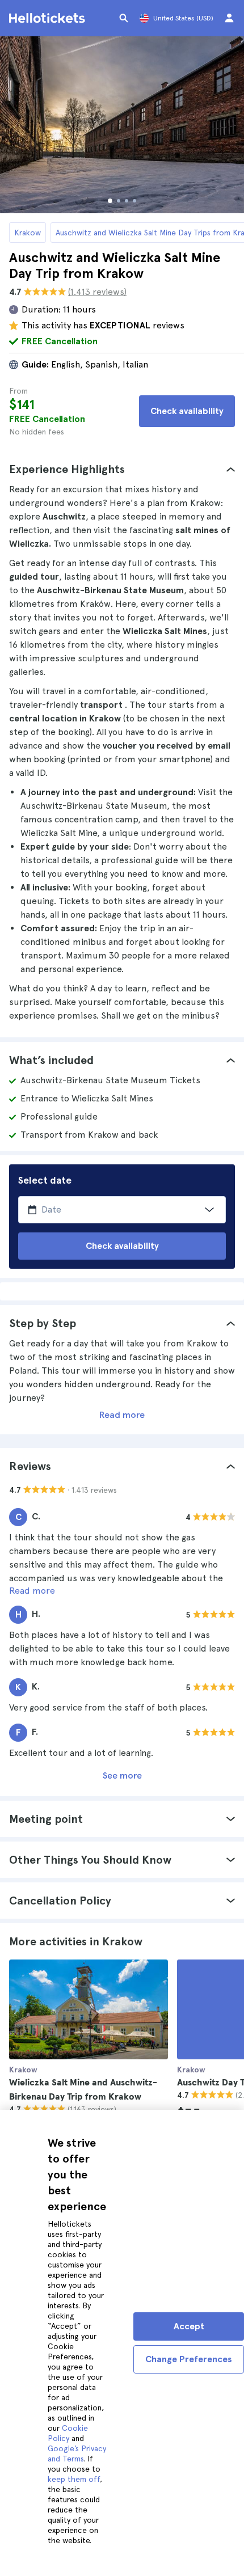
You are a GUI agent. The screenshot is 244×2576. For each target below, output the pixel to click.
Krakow (28, 233)
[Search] (124, 18)
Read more (122, 1415)
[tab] (122, 469)
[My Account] (229, 18)
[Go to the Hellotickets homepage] (49, 18)
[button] (122, 469)
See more (122, 1775)
